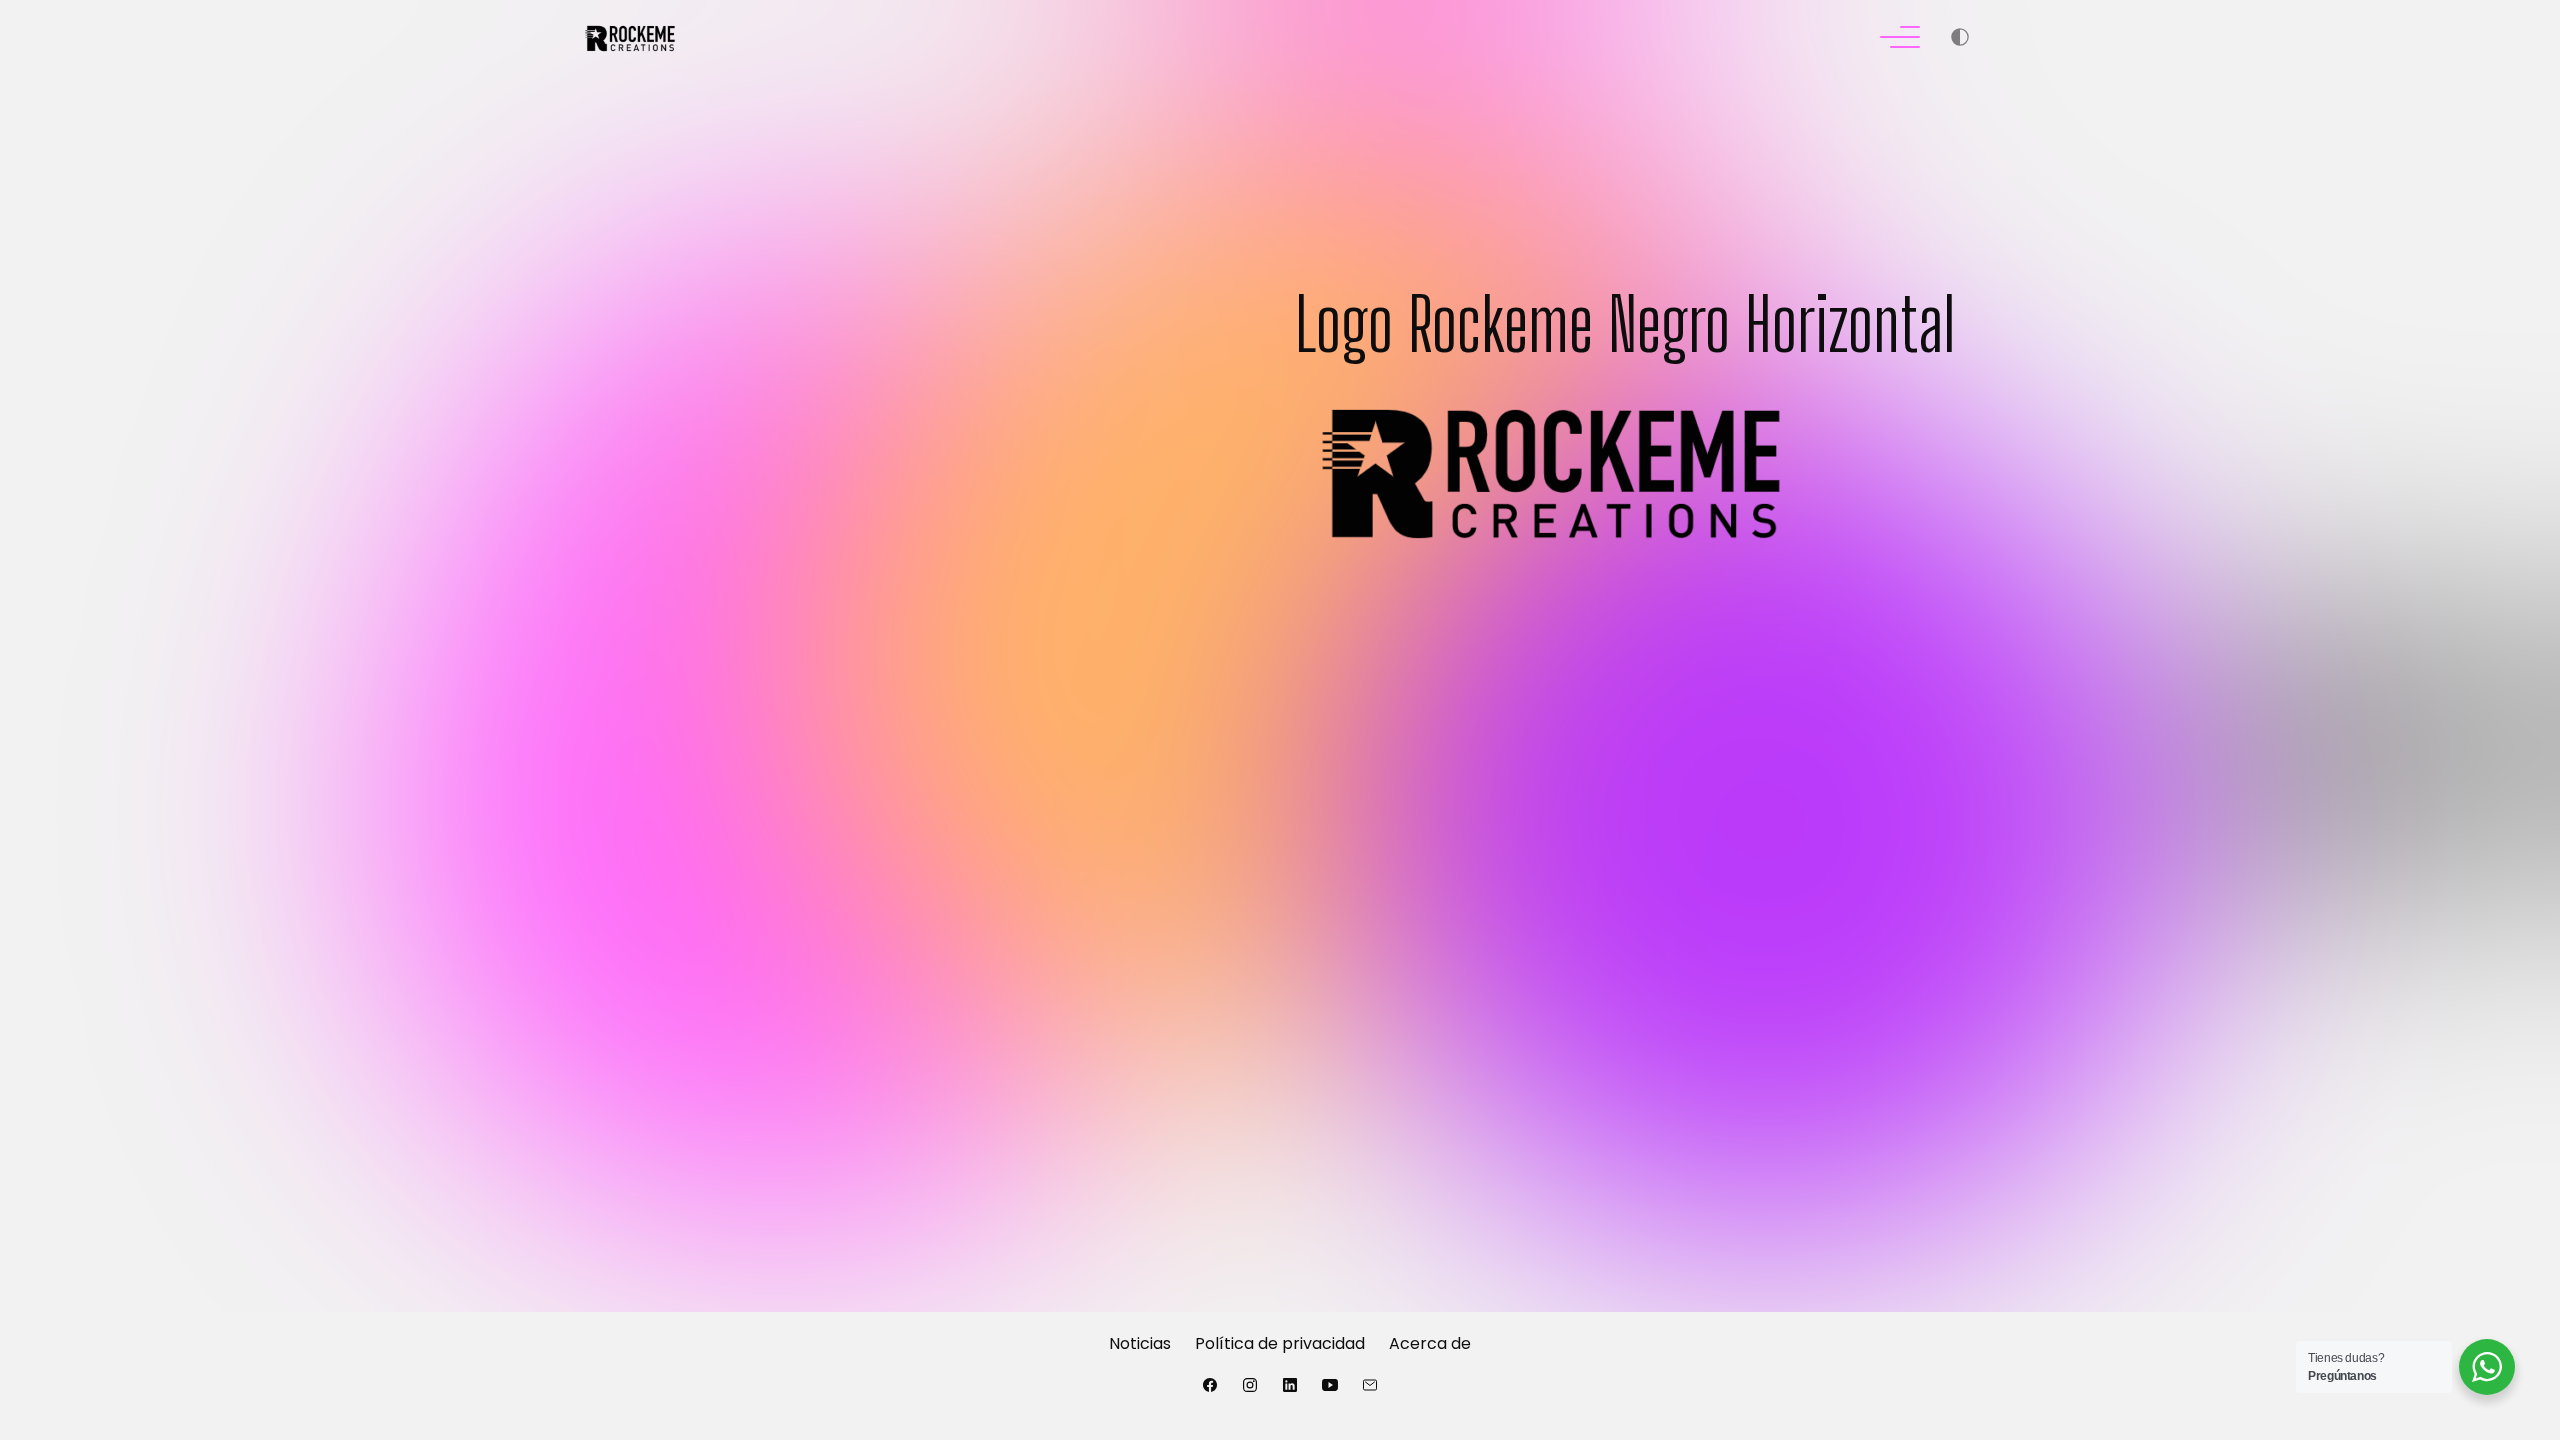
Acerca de (1430, 1343)
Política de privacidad (1280, 1343)
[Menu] (1900, 40)
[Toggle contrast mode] (1960, 40)
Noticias (1140, 1343)
